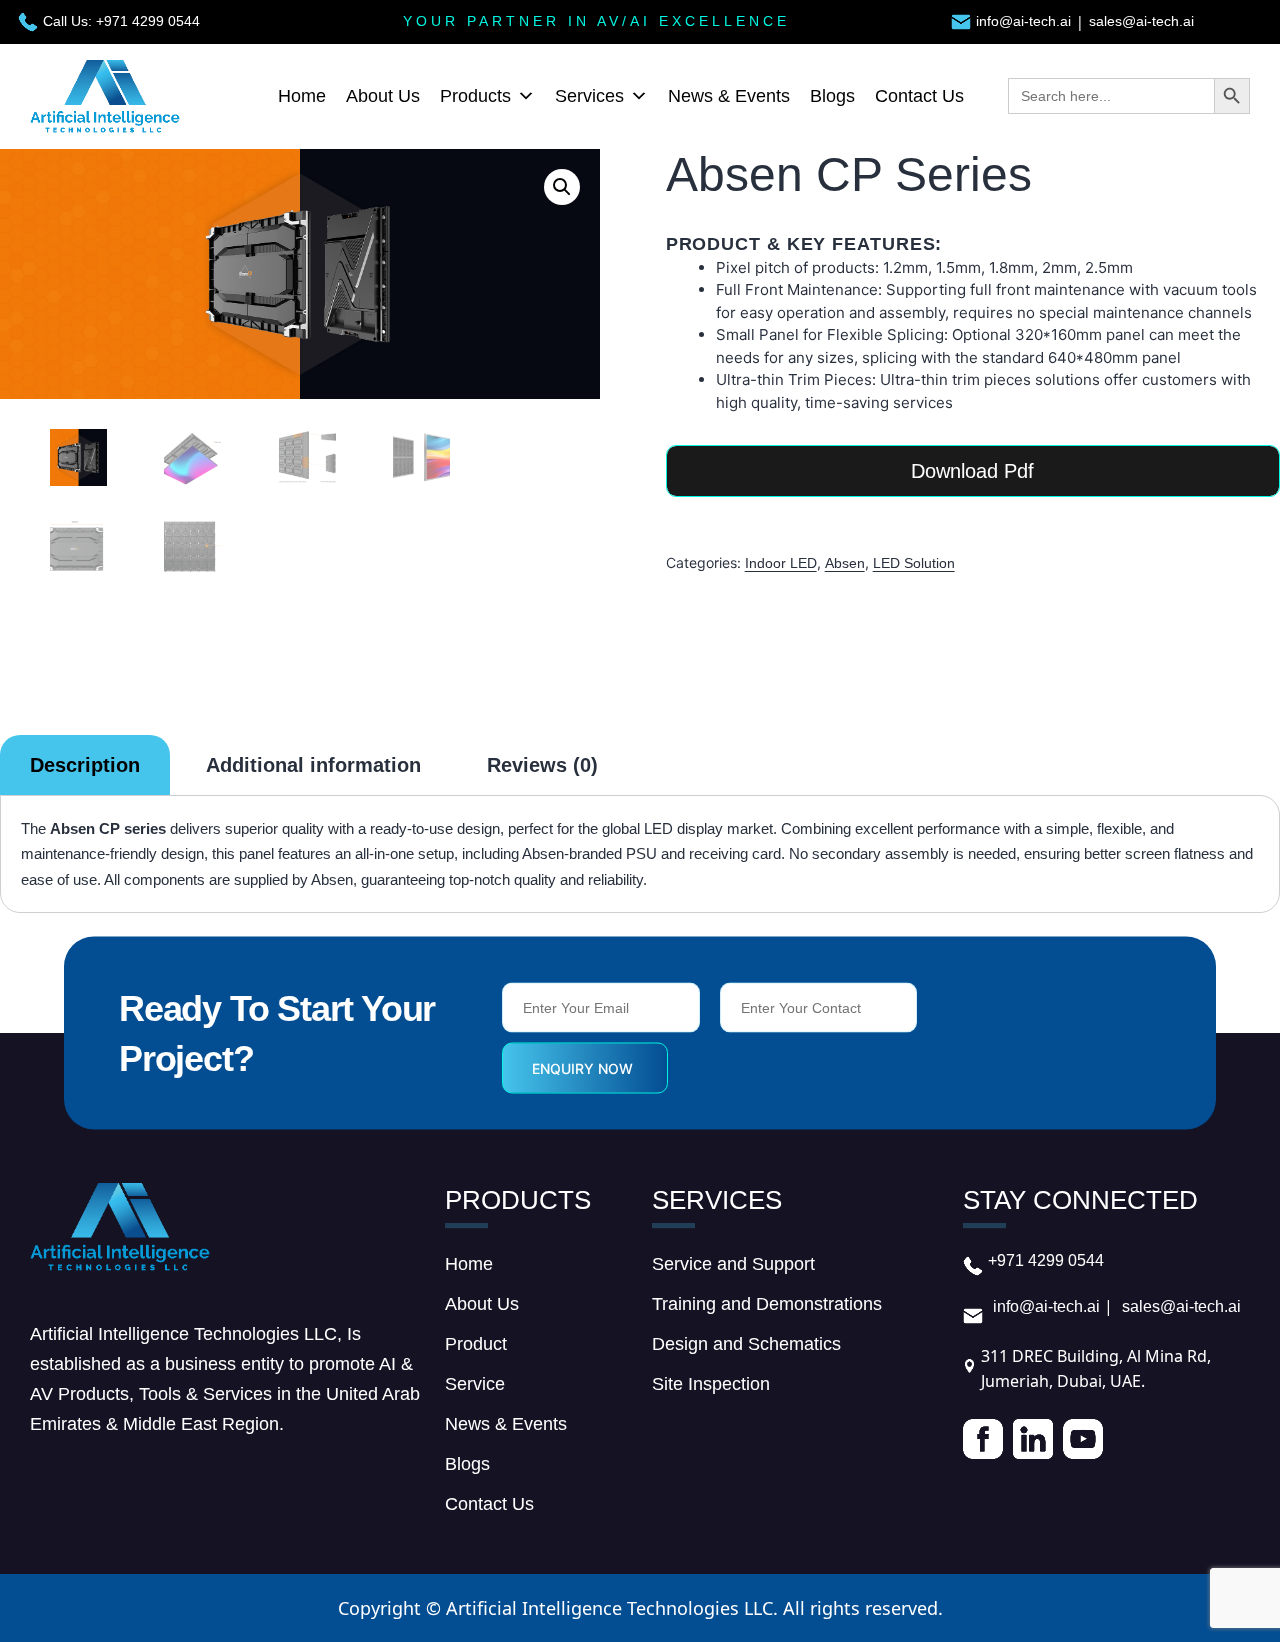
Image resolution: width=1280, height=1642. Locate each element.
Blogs (832, 96)
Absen (845, 563)
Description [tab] (85, 765)
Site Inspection (711, 1384)
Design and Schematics (746, 1344)
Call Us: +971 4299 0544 (121, 21)
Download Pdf (972, 471)
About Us (383, 96)
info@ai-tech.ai (1023, 21)
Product (476, 1344)
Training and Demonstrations (767, 1304)
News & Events (729, 96)
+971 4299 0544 (1046, 1260)
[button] (562, 187)
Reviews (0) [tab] (542, 765)
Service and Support (733, 1264)
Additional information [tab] (313, 765)
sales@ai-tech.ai (1141, 21)
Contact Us (919, 96)
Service (475, 1384)
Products (475, 96)
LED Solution (914, 563)
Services (589, 96)
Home (302, 96)
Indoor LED (781, 563)
